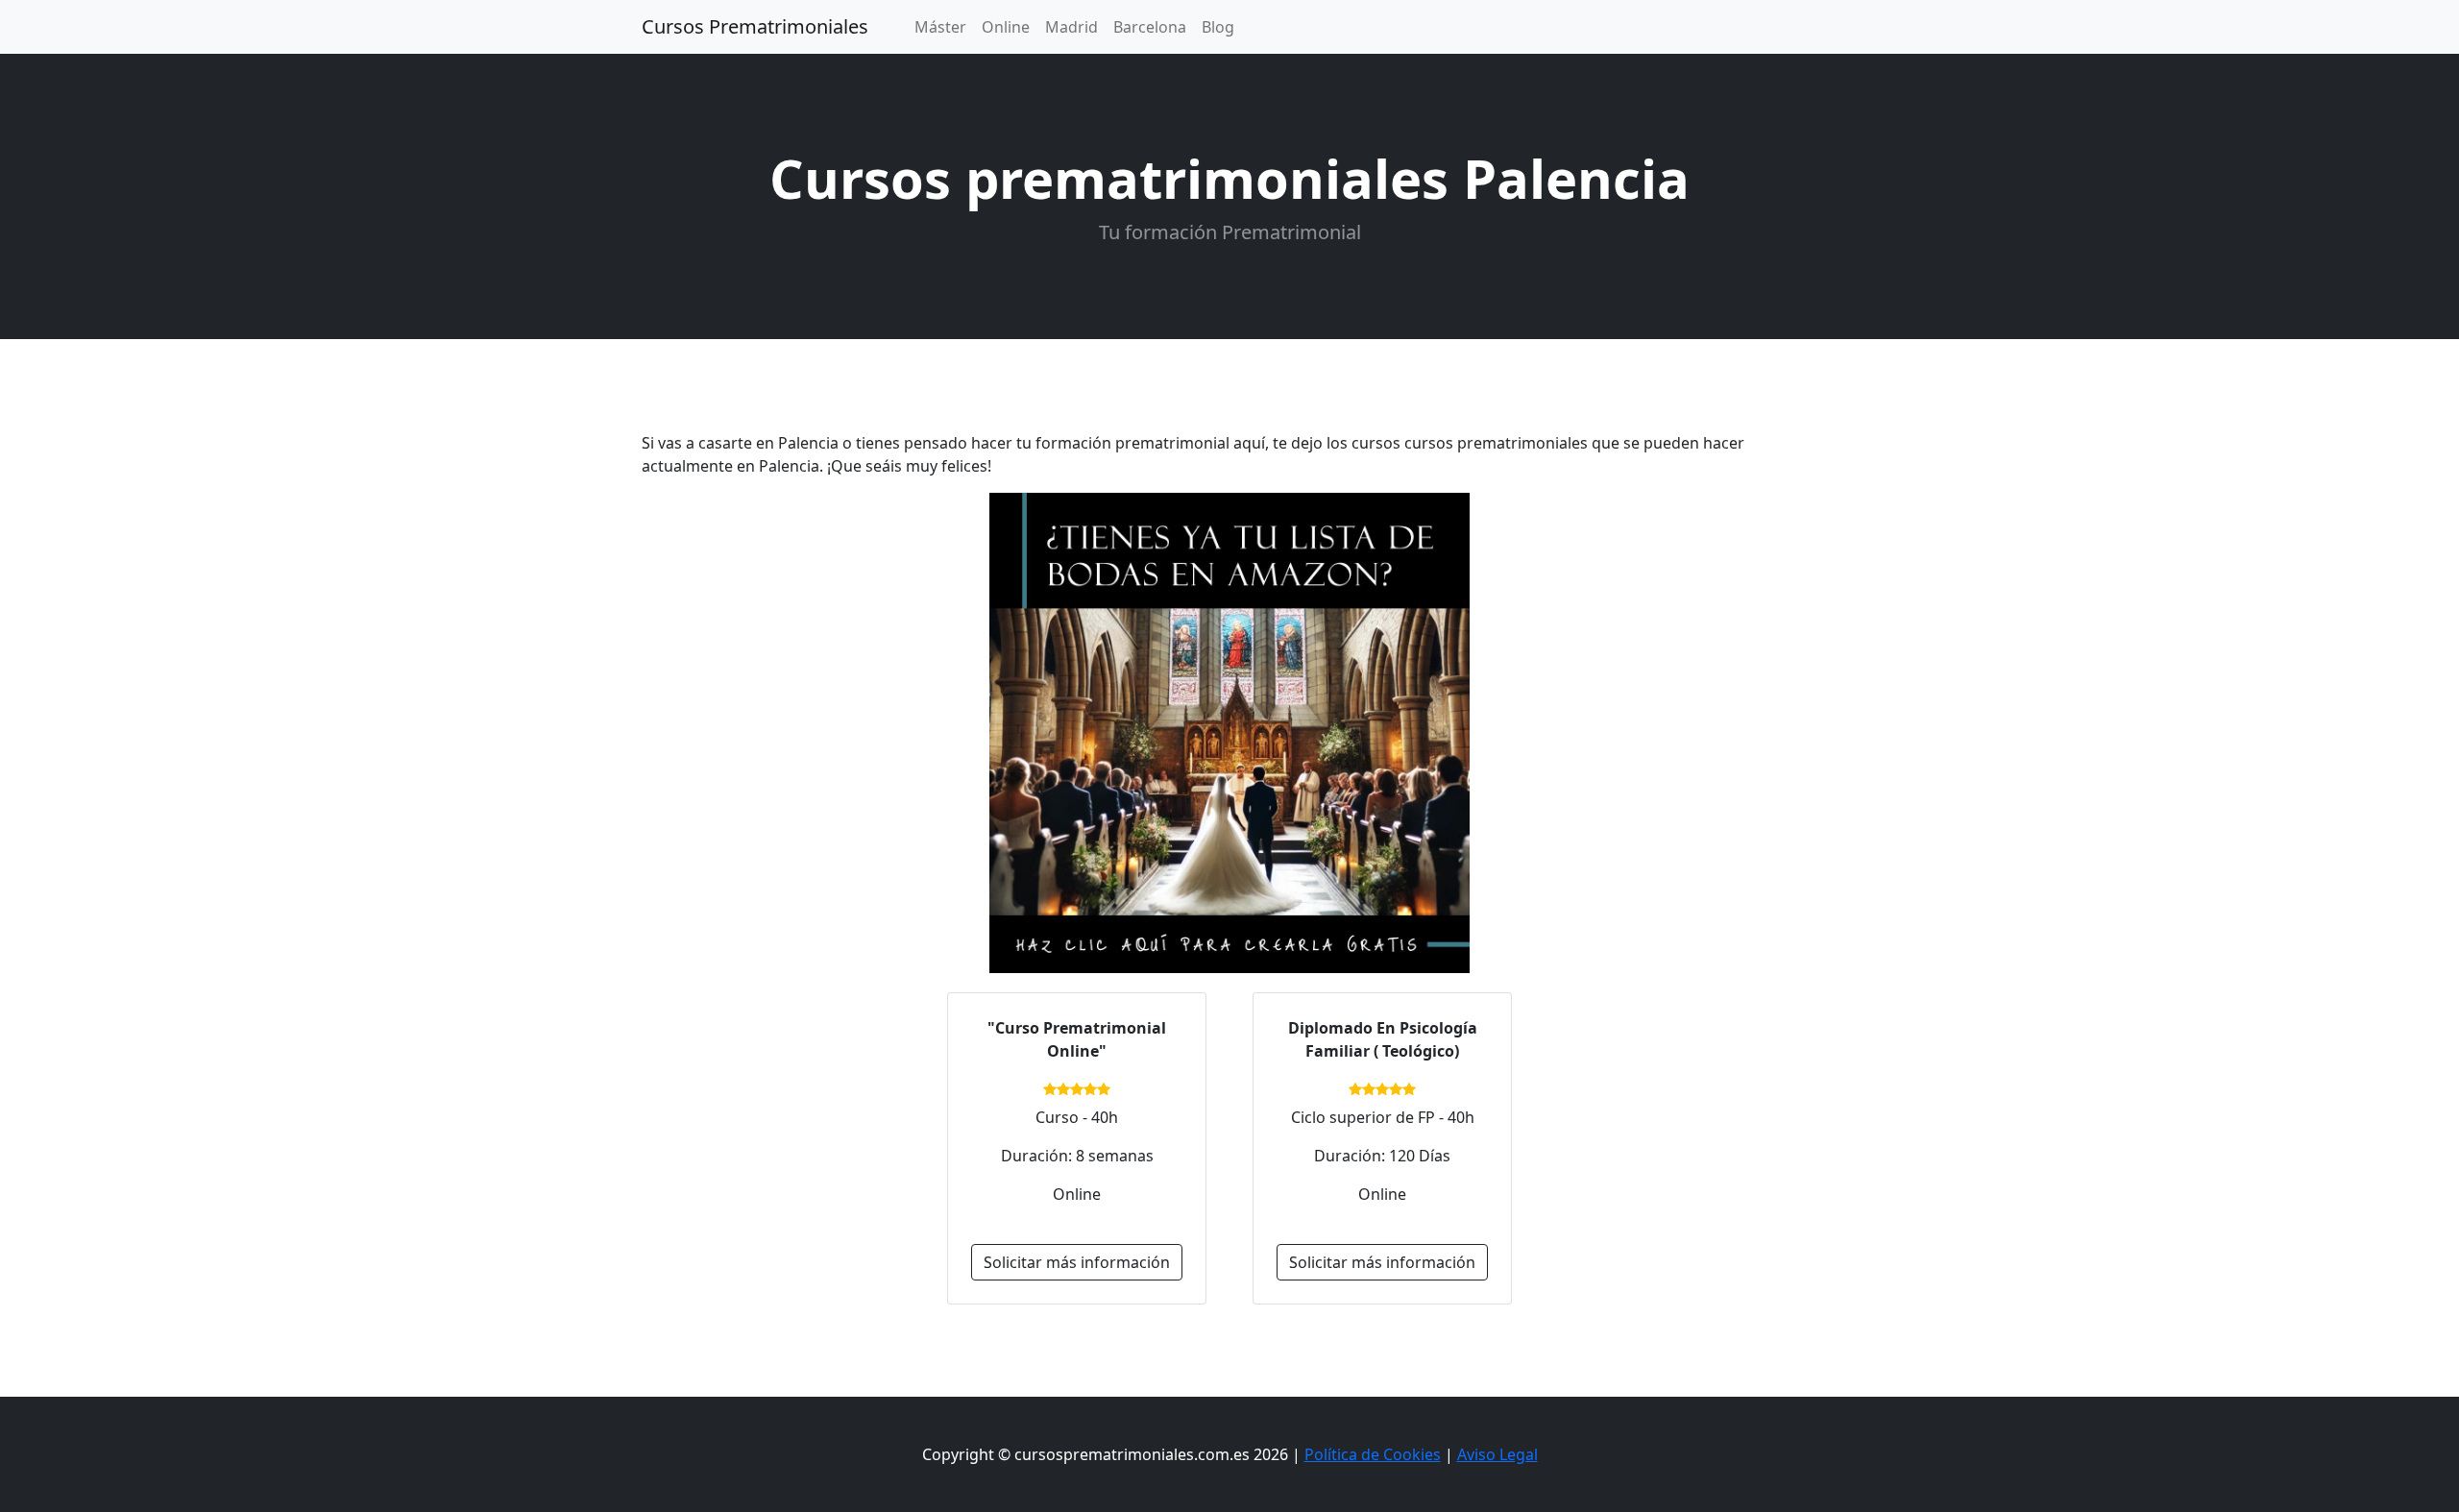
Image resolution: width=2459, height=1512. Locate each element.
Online (1006, 27)
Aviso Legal (1497, 1454)
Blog (1218, 27)
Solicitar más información (1077, 1262)
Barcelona (1150, 27)
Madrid (1071, 27)
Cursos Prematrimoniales (755, 26)
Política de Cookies (1373, 1454)
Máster (940, 27)
